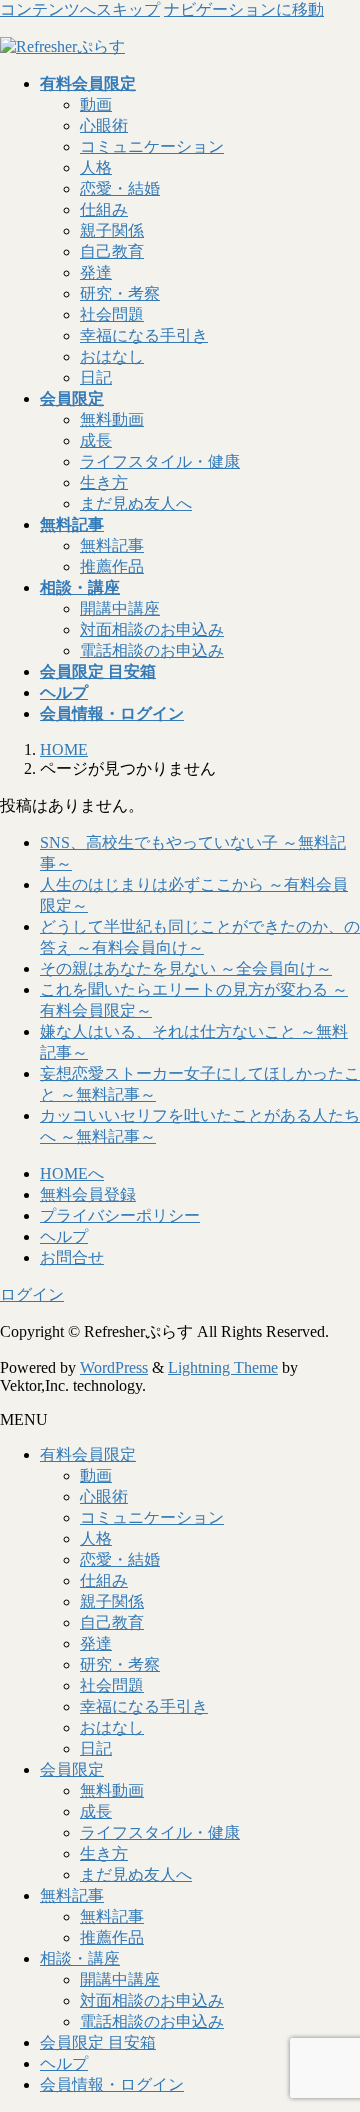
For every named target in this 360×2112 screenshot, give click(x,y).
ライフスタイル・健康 (160, 461)
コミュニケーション (152, 146)
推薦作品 (112, 566)
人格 (96, 167)
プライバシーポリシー (120, 1215)
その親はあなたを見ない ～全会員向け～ (186, 968)
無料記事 (112, 545)
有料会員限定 (88, 1454)
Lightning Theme (223, 1367)
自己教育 (112, 251)
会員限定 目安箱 (98, 2042)
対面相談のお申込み (152, 629)
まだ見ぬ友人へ (136, 503)
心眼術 (104, 125)
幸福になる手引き (144, 335)
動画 (96, 104)
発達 (96, 272)
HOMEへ (72, 1173)
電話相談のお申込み (152, 650)
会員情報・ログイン (112, 2084)
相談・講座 (80, 1958)
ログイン (32, 1294)
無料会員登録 (88, 1194)
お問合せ (72, 1257)
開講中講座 (120, 608)
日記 (96, 377)
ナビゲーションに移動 (244, 9)
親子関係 (112, 230)
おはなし (112, 356)
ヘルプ (64, 1236)
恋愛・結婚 (120, 188)
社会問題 (112, 314)
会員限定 (72, 1769)
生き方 (104, 482)
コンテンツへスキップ (80, 9)
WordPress (114, 1367)
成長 (96, 440)
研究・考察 (120, 293)
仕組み (104, 209)
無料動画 (112, 419)
